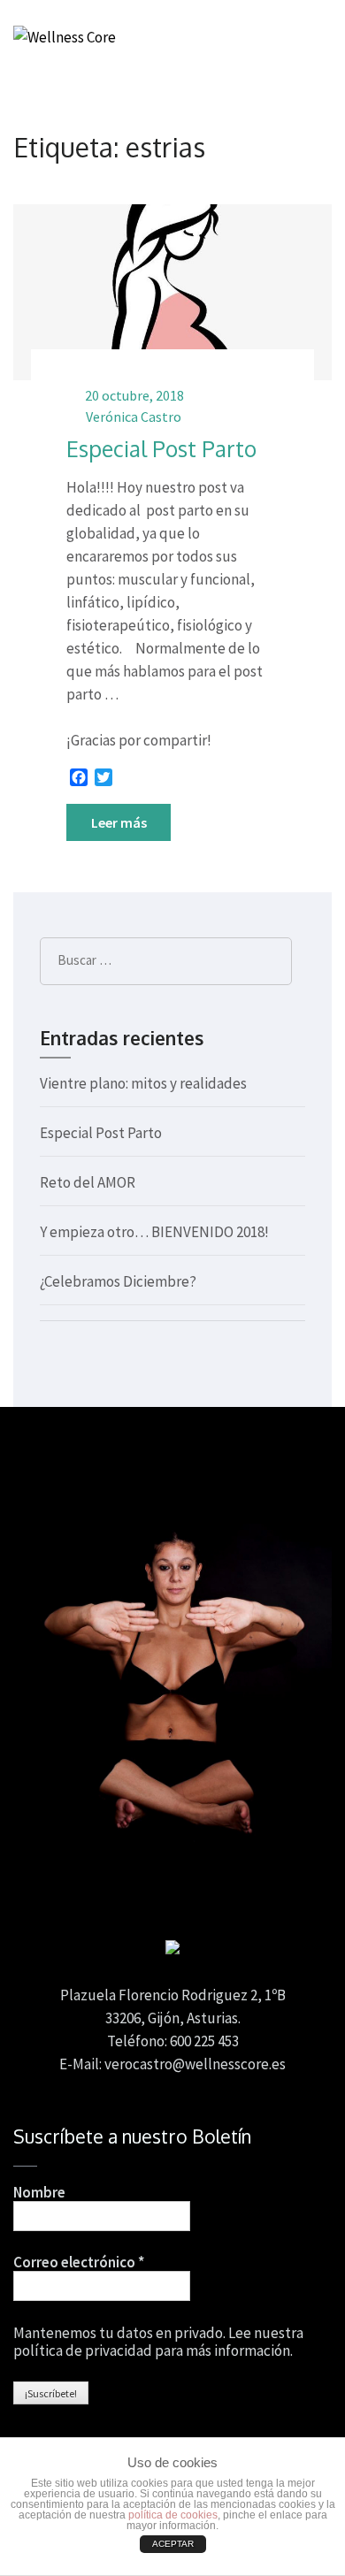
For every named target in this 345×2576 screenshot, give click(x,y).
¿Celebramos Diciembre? (118, 1281)
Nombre (39, 2192)
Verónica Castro (134, 417)
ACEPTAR (173, 2544)
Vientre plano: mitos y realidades (143, 1083)
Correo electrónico (79, 2262)
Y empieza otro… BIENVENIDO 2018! (154, 1232)
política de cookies (173, 2515)
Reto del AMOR (88, 1182)
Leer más (119, 822)
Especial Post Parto (161, 448)
